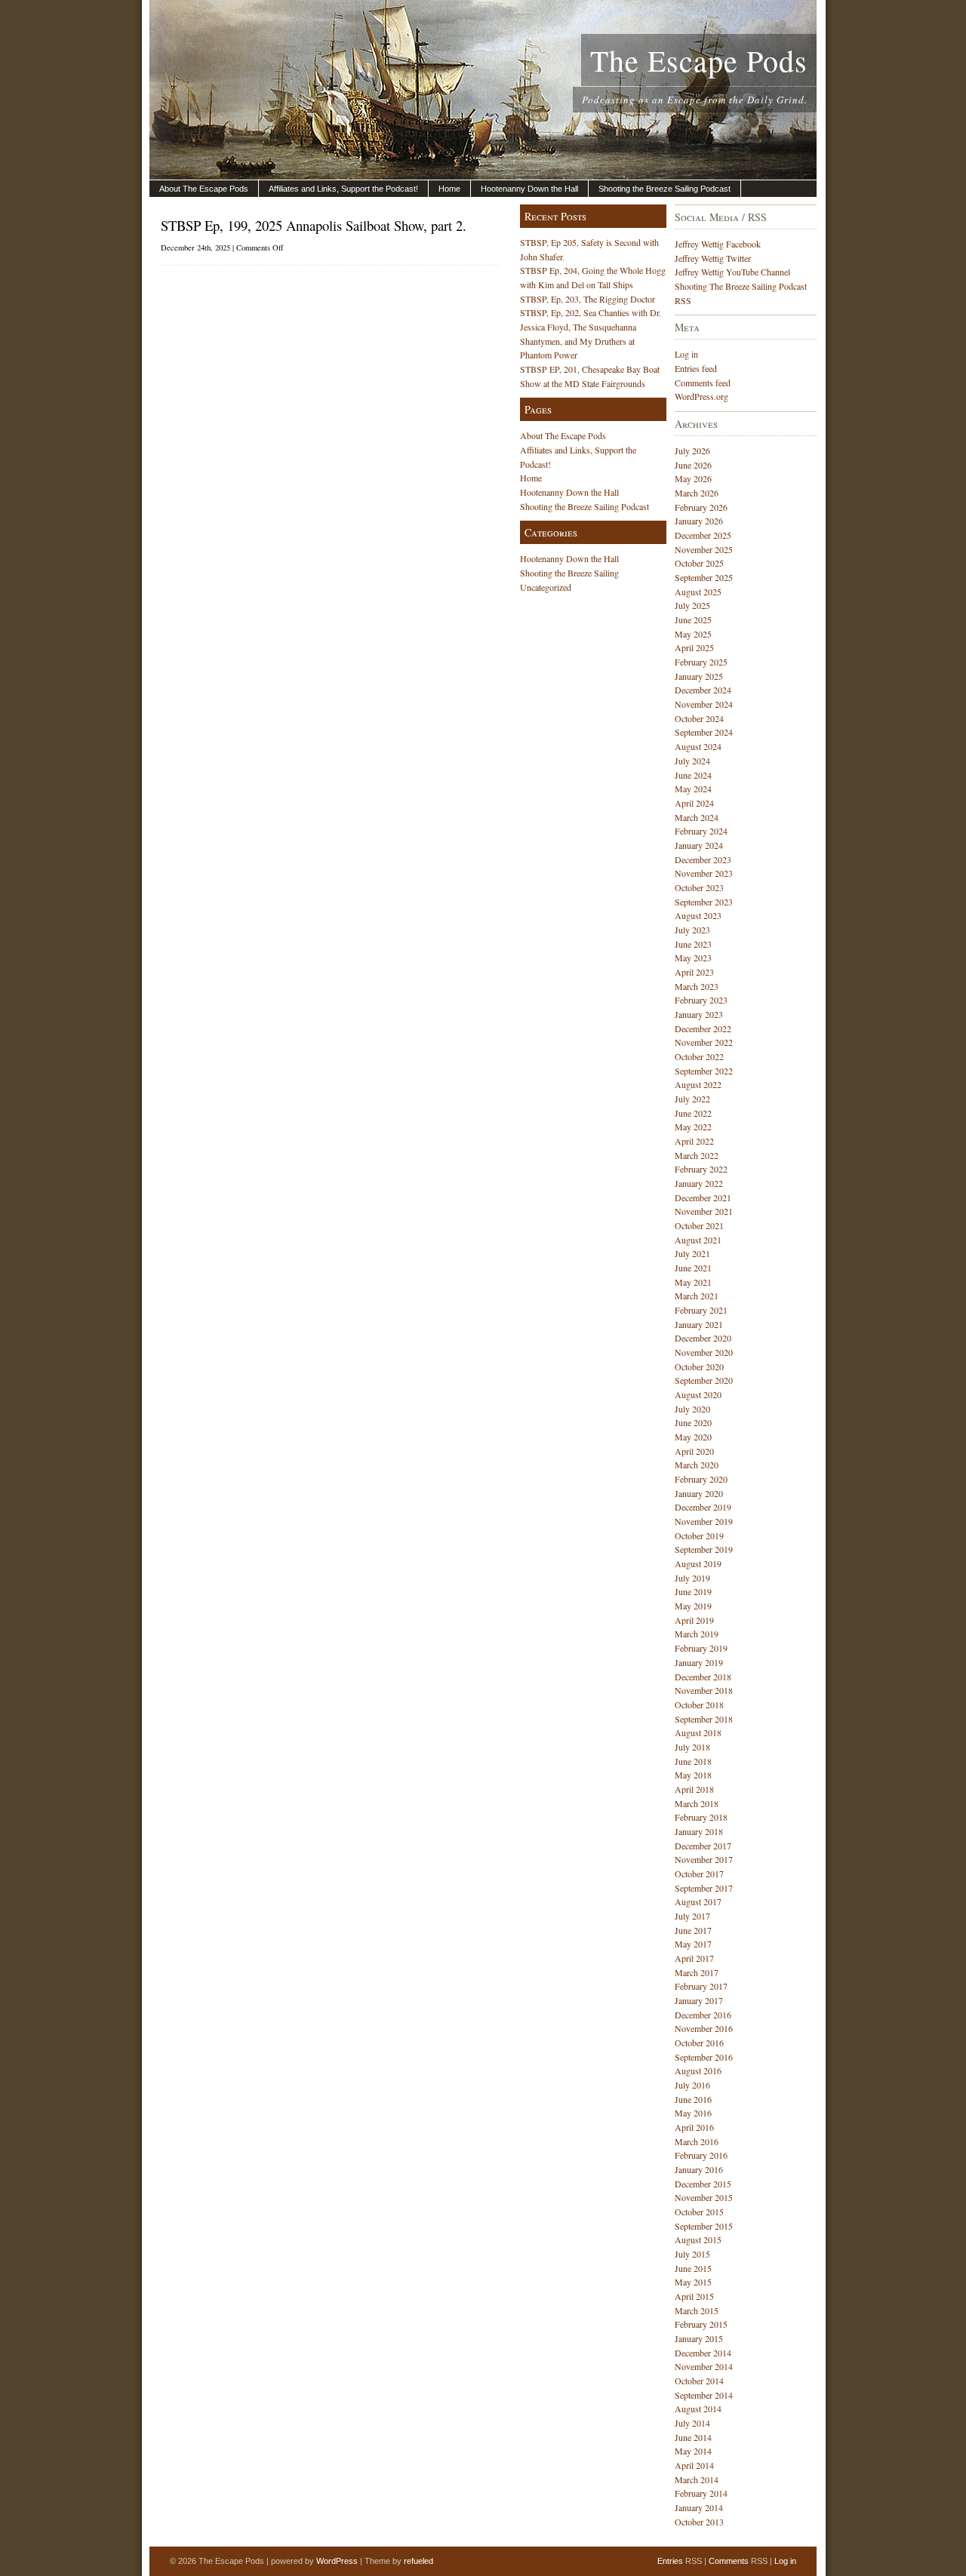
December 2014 (703, 2353)
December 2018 (703, 1677)
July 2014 (692, 2423)
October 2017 (699, 1874)
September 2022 (704, 1071)
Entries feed (696, 368)
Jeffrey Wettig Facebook (718, 244)
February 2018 (701, 1817)
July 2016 (692, 2085)
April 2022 (694, 1141)
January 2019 (699, 1662)
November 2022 (704, 1042)
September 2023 (704, 902)
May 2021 (693, 1282)
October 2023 (699, 887)
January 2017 (699, 2000)
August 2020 (698, 1394)
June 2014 (693, 2437)
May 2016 (693, 2113)
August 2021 (698, 1240)
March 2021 (697, 1296)
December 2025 (703, 535)
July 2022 (692, 1099)
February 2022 (701, 1169)
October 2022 (699, 1056)
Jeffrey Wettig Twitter (713, 258)
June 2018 (693, 1761)
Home (449, 189)
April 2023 (694, 972)
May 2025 (693, 634)
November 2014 (704, 2366)
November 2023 (704, 873)
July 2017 (692, 1916)
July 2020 (692, 1409)
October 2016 (699, 2043)
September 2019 (704, 1549)
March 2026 (697, 493)
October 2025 (699, 563)
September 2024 (704, 732)
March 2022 (697, 1155)
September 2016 (704, 2057)
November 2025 (704, 549)
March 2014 (697, 2479)
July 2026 (692, 450)
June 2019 (693, 1591)
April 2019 (694, 1620)
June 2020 (693, 1422)
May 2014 (693, 2451)
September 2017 (704, 1888)
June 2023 (693, 944)
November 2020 (704, 1352)
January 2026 (699, 521)
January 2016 (699, 2169)
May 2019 (693, 1606)
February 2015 (701, 2324)
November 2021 (704, 1211)
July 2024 (692, 761)
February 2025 (701, 662)
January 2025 (699, 676)
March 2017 (697, 1972)
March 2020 (697, 1465)
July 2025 (692, 605)
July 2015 (692, 2254)
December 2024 (703, 690)
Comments (729, 2561)
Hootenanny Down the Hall (529, 189)
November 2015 (704, 2197)
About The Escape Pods (204, 189)
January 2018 (699, 1831)
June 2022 (693, 1113)
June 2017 (693, 1930)
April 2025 (694, 647)
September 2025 (704, 577)
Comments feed (703, 383)
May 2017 (693, 1944)
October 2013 (699, 2522)
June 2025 (693, 619)
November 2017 (704, 1859)
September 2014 (704, 2395)
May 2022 (693, 1127)
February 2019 (701, 1648)
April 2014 (694, 2465)
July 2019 (692, 1578)
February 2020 (701, 1479)
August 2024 (698, 746)
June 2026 (693, 465)
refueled (418, 2561)
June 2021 (693, 1268)
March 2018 (697, 1803)
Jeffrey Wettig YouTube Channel (732, 272)
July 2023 (692, 930)
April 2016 (694, 2127)
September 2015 (704, 2226)
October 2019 (699, 1535)
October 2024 (699, 718)
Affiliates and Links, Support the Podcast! (343, 189)
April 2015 (694, 2296)
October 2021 (699, 1225)
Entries (670, 2561)
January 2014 (699, 2507)
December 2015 (703, 2184)
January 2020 (699, 1493)
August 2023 (698, 915)
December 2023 (703, 859)
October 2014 (699, 2381)
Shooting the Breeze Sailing (569, 573)
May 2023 (693, 958)
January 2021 (699, 1324)
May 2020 (693, 1437)
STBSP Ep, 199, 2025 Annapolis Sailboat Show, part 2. (314, 225)
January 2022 (699, 1183)
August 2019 (698, 1563)
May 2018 (693, 1775)
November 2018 (704, 1690)
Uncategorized (546, 587)
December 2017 (703, 1846)
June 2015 (693, 2268)
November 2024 (704, 704)
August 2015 (698, 2239)
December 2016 (703, 2015)
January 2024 (699, 845)
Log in (686, 354)
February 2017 (701, 1986)
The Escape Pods (699, 60)
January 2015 (699, 2338)
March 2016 (697, 2141)
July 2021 (692, 1253)
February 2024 (701, 831)
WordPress (337, 2561)
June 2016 (693, 2099)
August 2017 (698, 1901)
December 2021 (703, 1197)
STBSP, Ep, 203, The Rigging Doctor (588, 299)
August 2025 (698, 592)
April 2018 (694, 1789)
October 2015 (699, 2212)
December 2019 (703, 1507)
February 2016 (701, 2155)
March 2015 (697, 2310)
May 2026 (693, 478)
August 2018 (698, 1732)
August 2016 (698, 2070)
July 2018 (692, 1747)
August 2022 (698, 1084)
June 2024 (693, 775)
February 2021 (701, 1310)
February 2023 (701, 1000)
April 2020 (694, 1451)
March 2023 (697, 986)
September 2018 (704, 1719)
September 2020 (704, 1380)
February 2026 (701, 507)
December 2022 (703, 1028)
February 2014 (701, 2493)
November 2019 (704, 1521)
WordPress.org (701, 396)
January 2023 (699, 1014)
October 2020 (699, 1366)
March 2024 (697, 817)
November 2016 (704, 2028)
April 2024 (694, 803)
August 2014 (698, 2408)
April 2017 (694, 1958)
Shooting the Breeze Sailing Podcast (665, 189)
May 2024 (693, 788)
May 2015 (693, 2282)
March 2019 (697, 1634)
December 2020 (703, 1338)
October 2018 (699, 1705)
